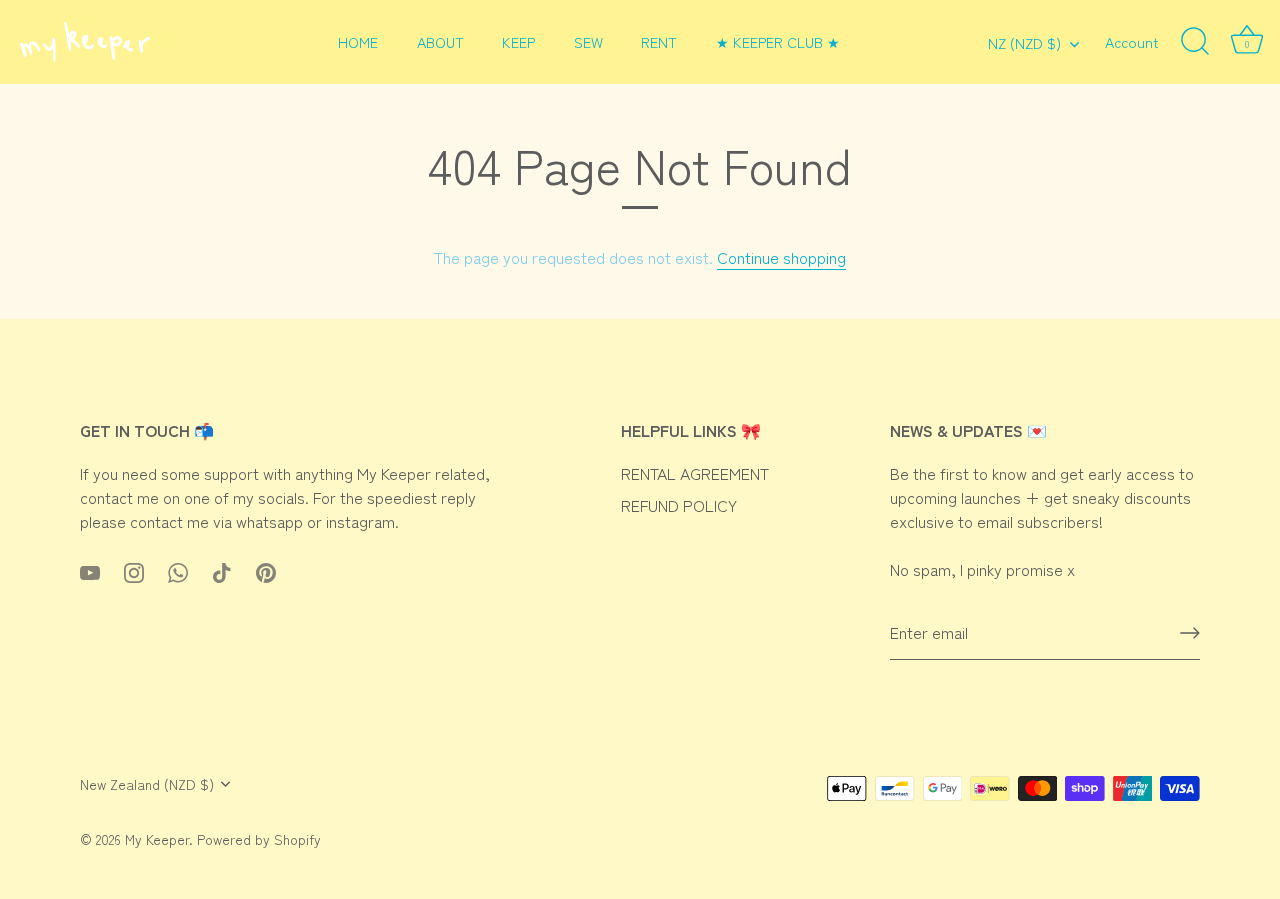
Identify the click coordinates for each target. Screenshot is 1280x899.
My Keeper (157, 839)
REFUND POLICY (679, 505)
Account (1132, 41)
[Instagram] (134, 569)
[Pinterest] (266, 569)
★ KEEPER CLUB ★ (778, 41)
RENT (659, 41)
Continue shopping (781, 257)
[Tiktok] (222, 569)
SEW (588, 41)
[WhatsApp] (178, 569)
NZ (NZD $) (1024, 43)
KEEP (518, 41)
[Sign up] (1190, 633)
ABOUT (440, 41)
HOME (358, 41)
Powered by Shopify (259, 839)
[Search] (1195, 42)
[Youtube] (90, 569)
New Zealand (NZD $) (147, 784)
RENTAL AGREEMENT (695, 473)
